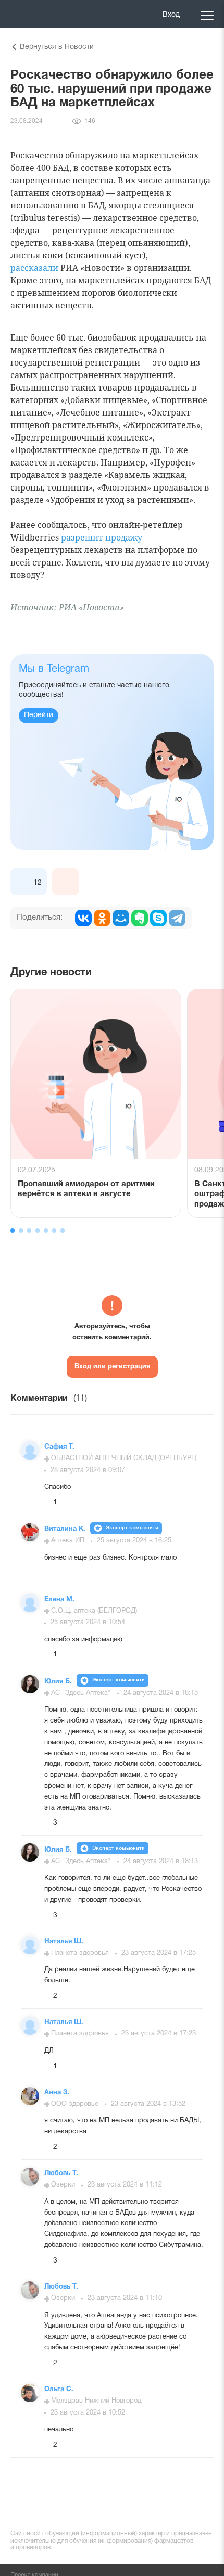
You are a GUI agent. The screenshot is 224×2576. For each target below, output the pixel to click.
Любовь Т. (61, 2173)
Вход (171, 15)
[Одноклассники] (102, 918)
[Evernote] (140, 918)
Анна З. (57, 2093)
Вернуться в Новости (57, 47)
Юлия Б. (59, 1682)
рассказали (34, 268)
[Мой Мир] (121, 918)
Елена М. (59, 1600)
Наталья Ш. (64, 1942)
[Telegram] (177, 918)
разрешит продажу (102, 537)
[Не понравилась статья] (66, 882)
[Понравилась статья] (24, 882)
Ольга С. (59, 2390)
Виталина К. (66, 1529)
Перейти (39, 715)
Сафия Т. (59, 1447)
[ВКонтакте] (83, 918)
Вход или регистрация (112, 1367)
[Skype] (158, 918)
